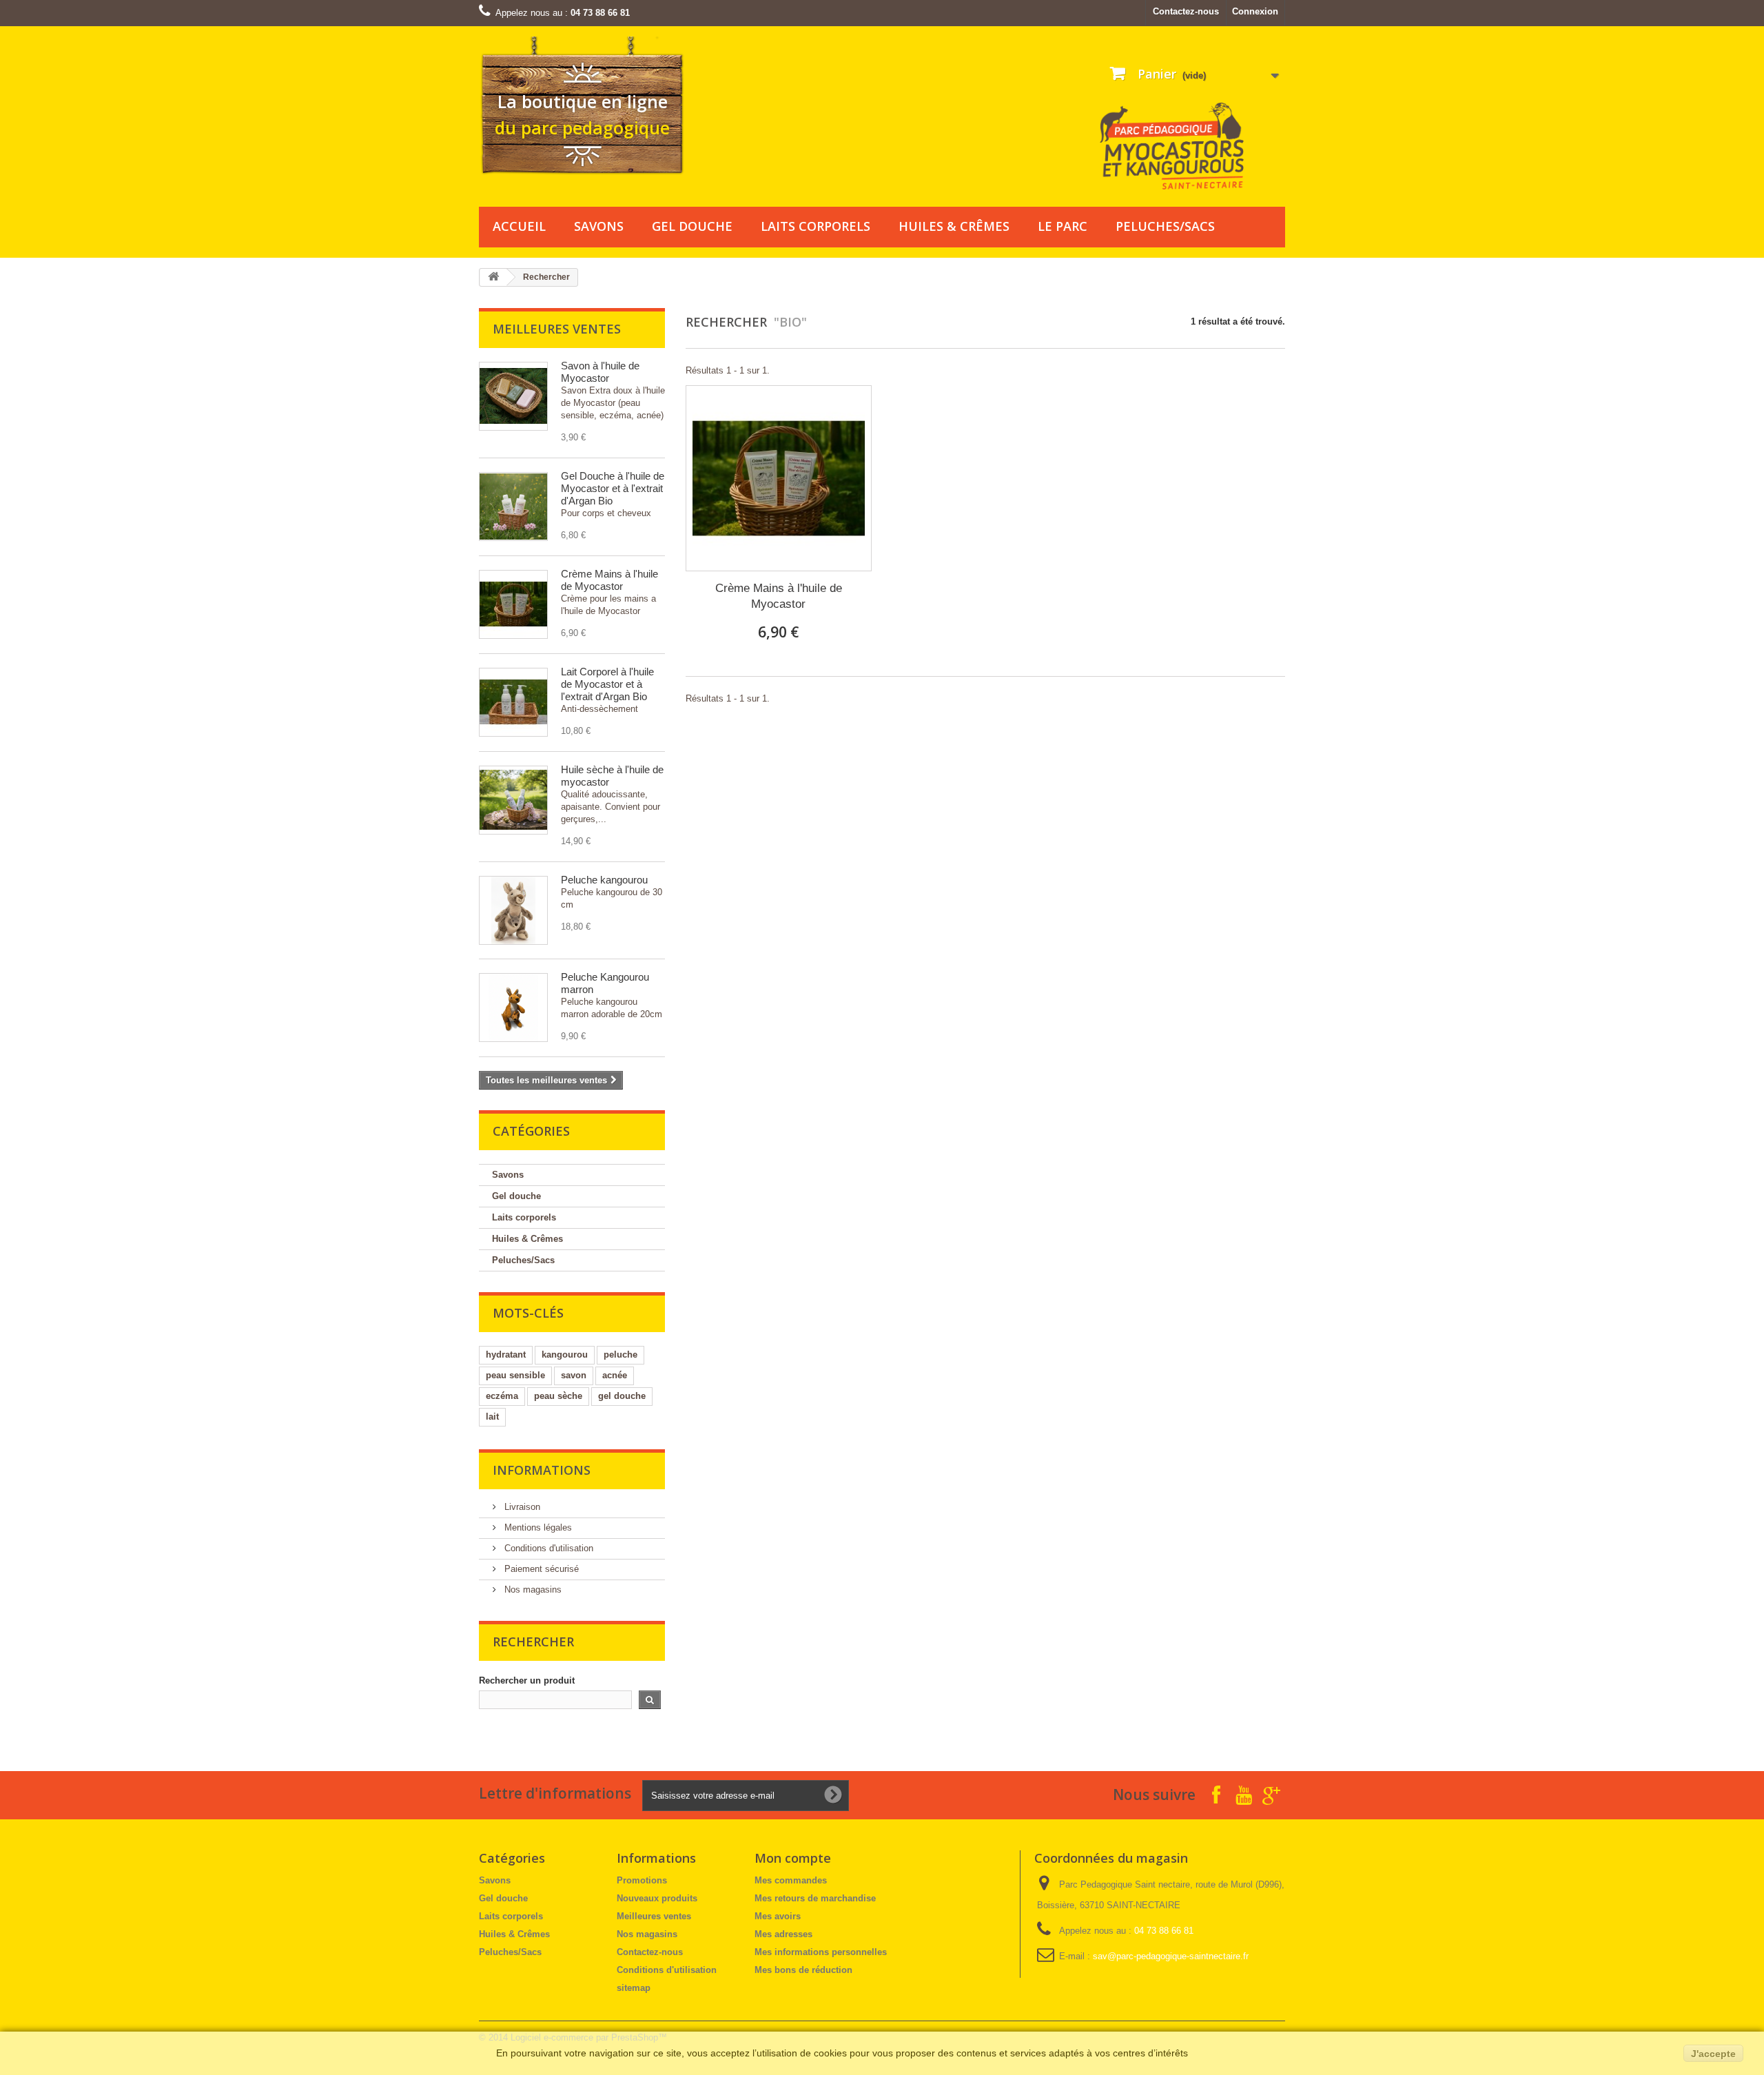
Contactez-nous (1186, 11)
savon (574, 1375)
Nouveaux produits (657, 1898)
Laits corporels (816, 226)
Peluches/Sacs (1165, 226)
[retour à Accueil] (493, 277)
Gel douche (692, 226)
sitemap (634, 1988)
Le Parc (1063, 226)
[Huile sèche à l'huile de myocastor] (513, 800)
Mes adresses (783, 1934)
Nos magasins (532, 1590)
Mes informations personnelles (821, 1952)
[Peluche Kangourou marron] (513, 1008)
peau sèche (558, 1396)
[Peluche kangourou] (513, 910)
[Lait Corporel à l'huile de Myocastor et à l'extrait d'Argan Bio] (513, 702)
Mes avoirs (778, 1916)
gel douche (622, 1396)
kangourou (565, 1355)
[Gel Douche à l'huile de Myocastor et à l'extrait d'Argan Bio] (513, 507)
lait (492, 1417)
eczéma (502, 1396)
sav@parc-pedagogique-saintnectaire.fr (1171, 1956)
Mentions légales (537, 1527)
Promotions (642, 1880)
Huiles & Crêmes (954, 226)
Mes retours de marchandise (815, 1898)
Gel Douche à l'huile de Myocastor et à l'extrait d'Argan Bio (613, 488)
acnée (615, 1375)
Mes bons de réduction (803, 1970)
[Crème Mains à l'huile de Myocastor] (513, 604)
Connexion (1255, 11)
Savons (599, 226)
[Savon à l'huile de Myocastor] (513, 396)
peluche (621, 1355)
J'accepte (1713, 2054)
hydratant (506, 1355)
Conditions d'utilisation (547, 1548)
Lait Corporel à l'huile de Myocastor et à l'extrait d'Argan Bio (607, 684)
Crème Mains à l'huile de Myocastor (609, 580)
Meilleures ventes (557, 329)
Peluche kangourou (604, 880)
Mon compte (793, 1858)
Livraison (521, 1507)
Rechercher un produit (527, 1680)
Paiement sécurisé (540, 1569)
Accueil (519, 226)
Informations (542, 1470)
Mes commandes (791, 1880)
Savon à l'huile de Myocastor (600, 372)
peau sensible (515, 1375)
